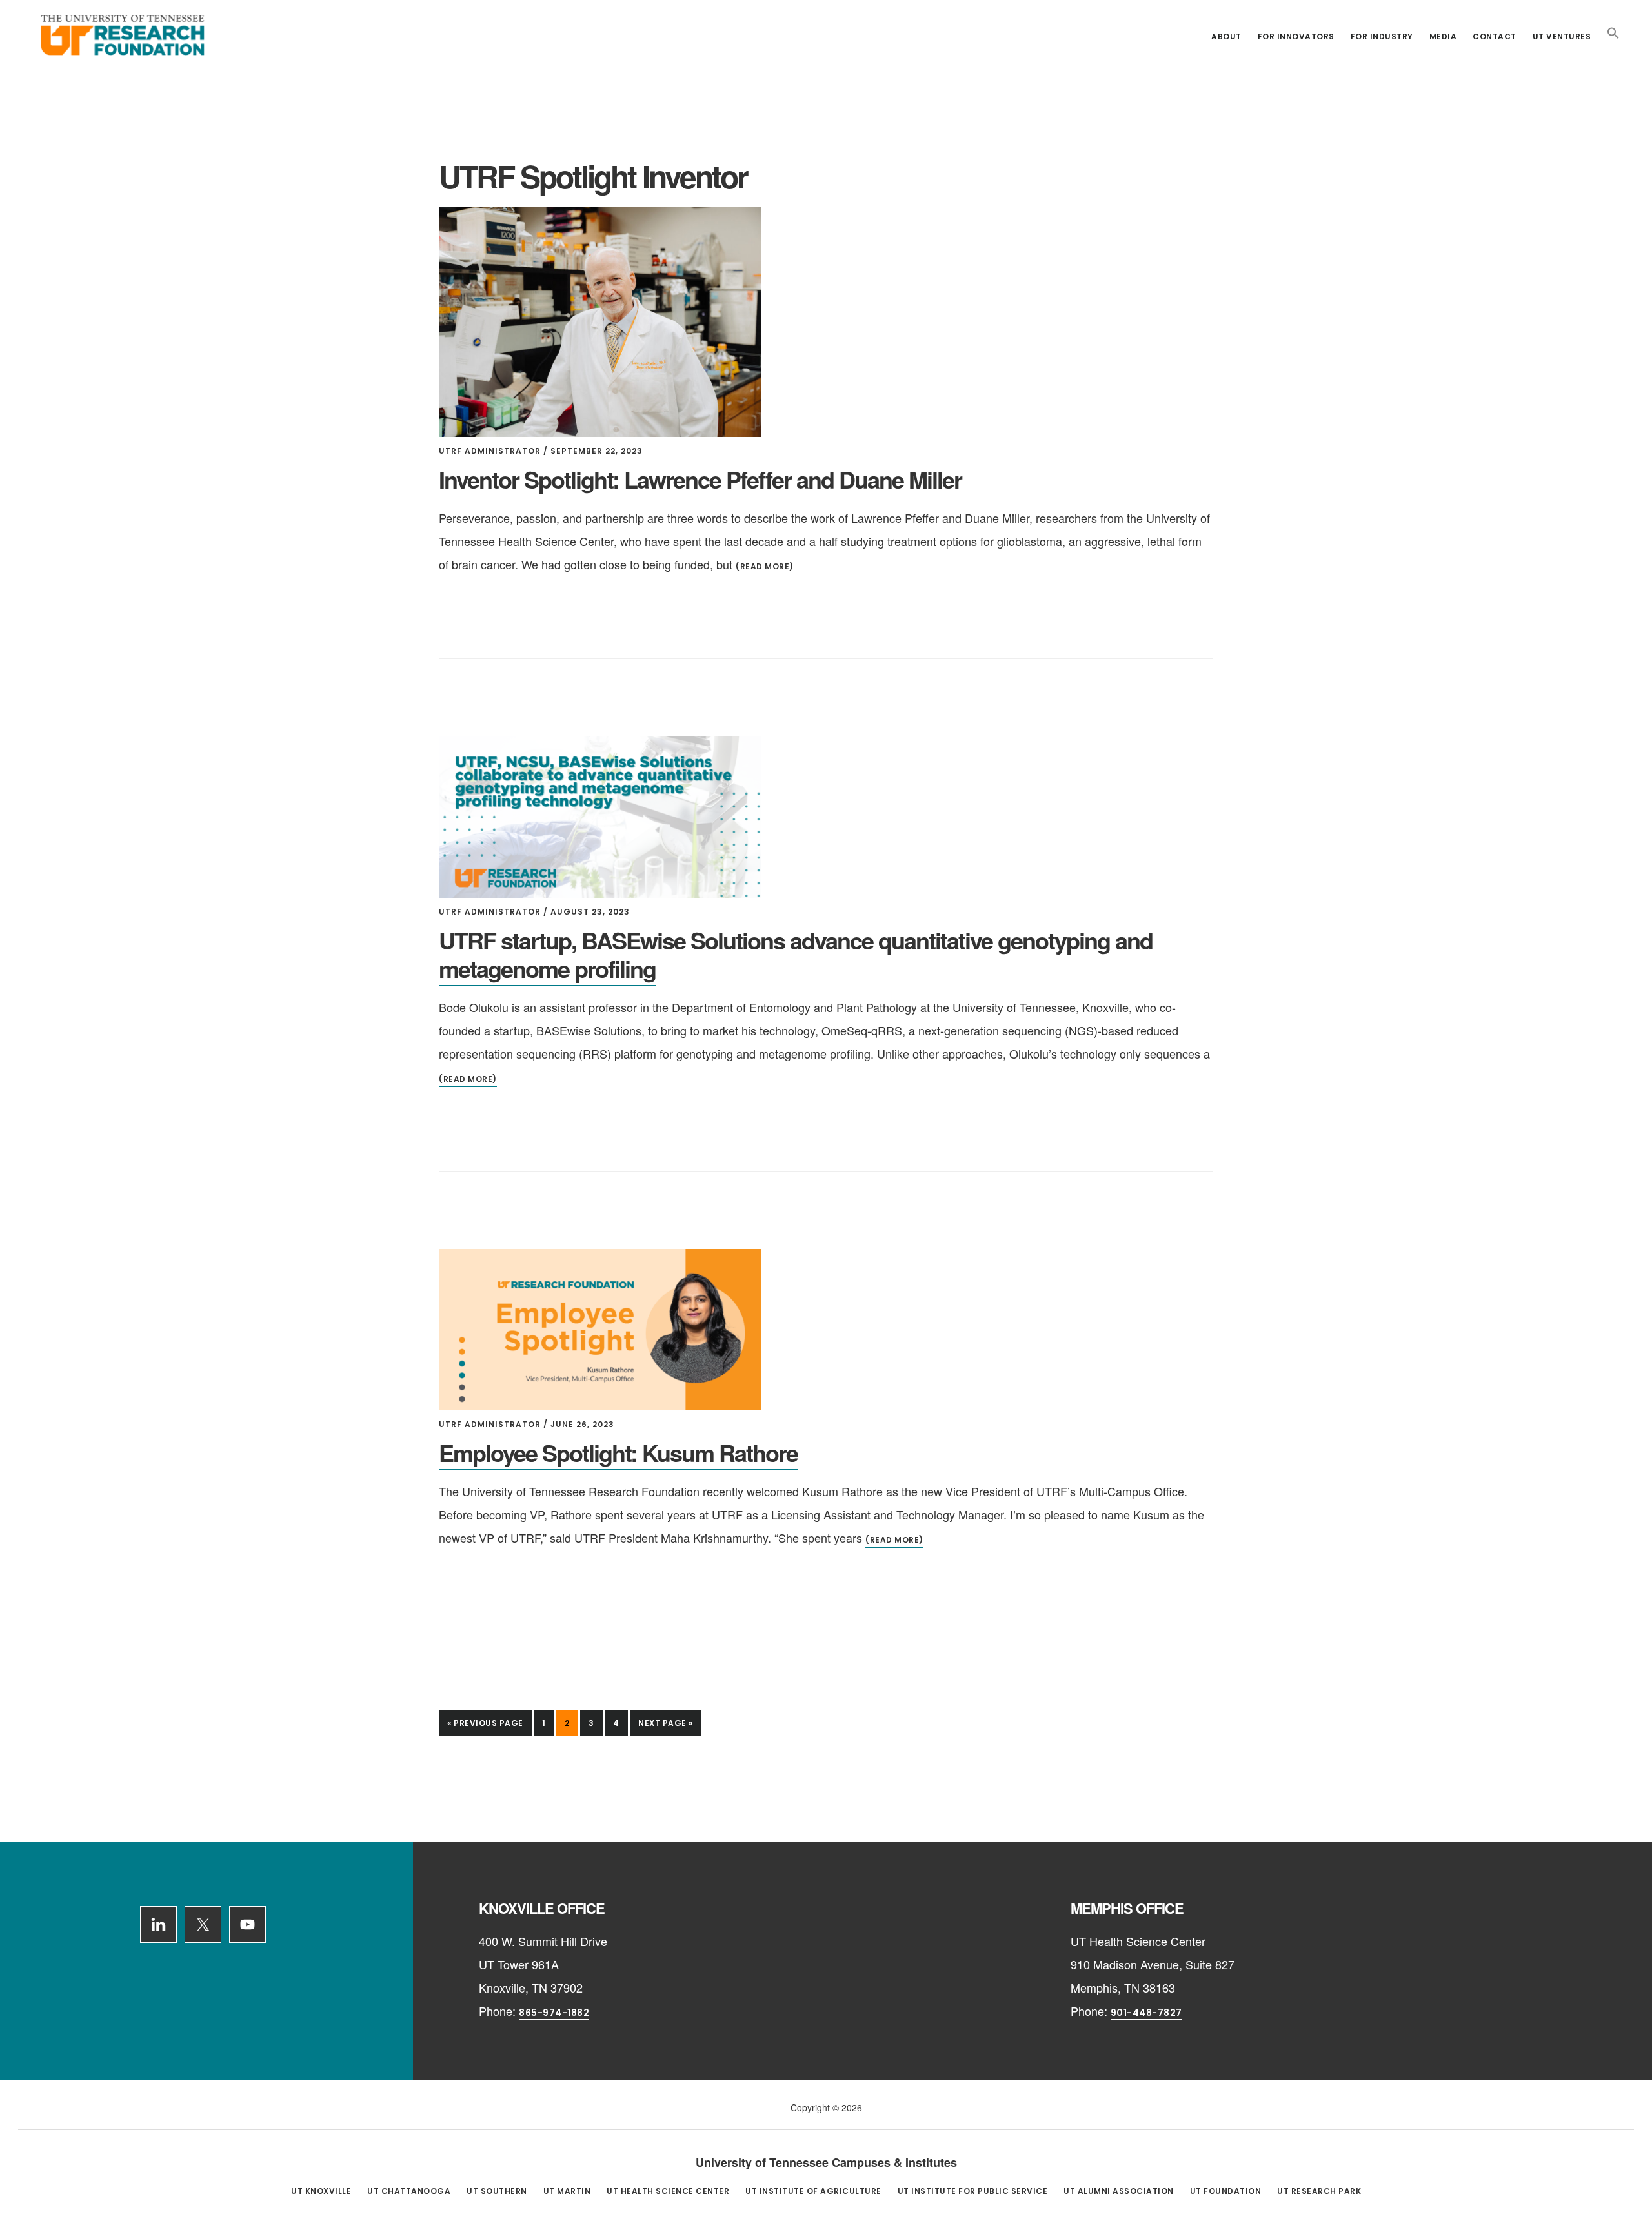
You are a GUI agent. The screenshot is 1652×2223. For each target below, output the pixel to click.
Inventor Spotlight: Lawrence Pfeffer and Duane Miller (700, 479)
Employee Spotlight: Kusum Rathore (618, 1452)
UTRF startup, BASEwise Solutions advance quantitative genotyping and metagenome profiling (796, 954)
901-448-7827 (1146, 2013)
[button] (1613, 34)
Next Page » (665, 1727)
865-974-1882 (554, 2013)
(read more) (765, 566)
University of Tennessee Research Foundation (123, 35)
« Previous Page (485, 1727)
